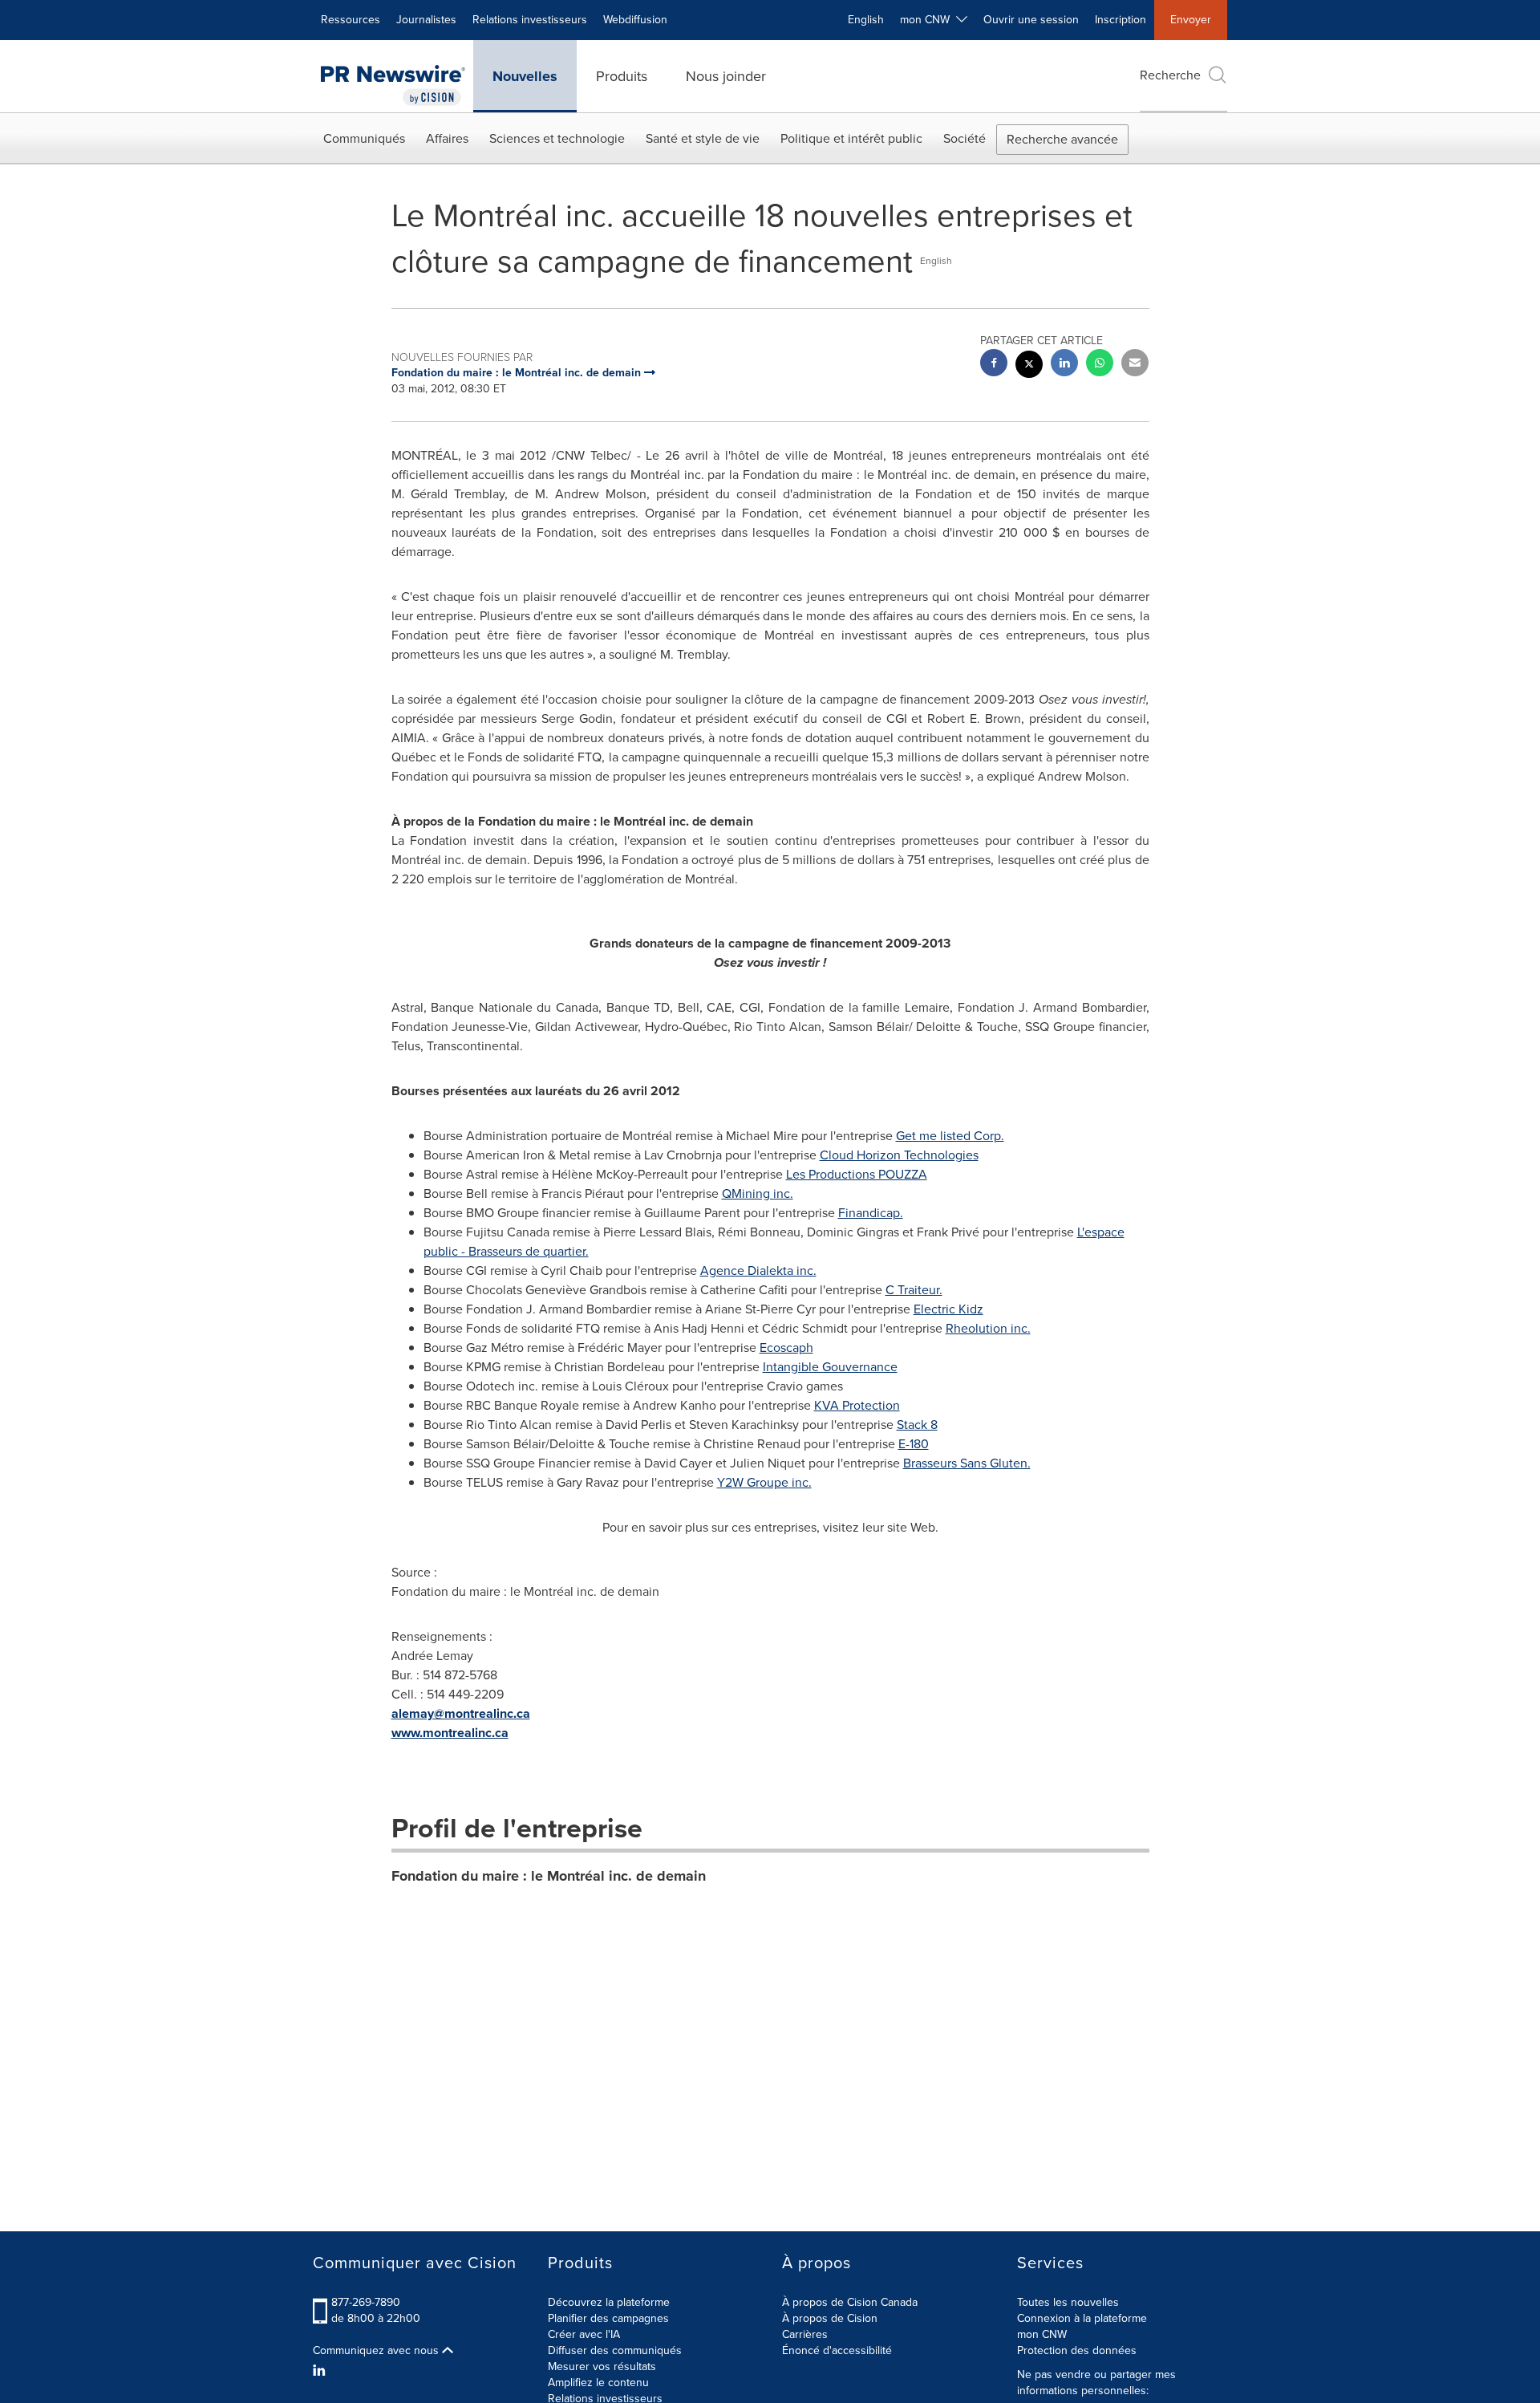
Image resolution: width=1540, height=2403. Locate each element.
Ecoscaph (786, 1348)
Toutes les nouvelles (1068, 2302)
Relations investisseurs (530, 20)
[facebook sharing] (994, 365)
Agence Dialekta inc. (758, 1271)
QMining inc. (758, 1193)
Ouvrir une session (1031, 20)
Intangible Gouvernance (830, 1367)
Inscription (1121, 20)
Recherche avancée (1062, 139)
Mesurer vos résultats (602, 2366)
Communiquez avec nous (377, 2351)
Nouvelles (525, 76)
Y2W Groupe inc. (764, 1482)
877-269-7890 (366, 2302)
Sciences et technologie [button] (557, 138)
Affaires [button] (447, 138)
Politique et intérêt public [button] (851, 138)
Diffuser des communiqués (615, 2350)
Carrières (805, 2334)
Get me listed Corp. (950, 1136)
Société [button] (965, 138)
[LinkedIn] (321, 2371)
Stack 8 (917, 1425)
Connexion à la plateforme (1082, 2318)
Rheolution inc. (988, 1328)
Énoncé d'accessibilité (837, 2350)
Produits (622, 76)
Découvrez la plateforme (609, 2302)
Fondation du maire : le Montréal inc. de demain (549, 1876)
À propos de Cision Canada (850, 2302)
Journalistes (426, 20)
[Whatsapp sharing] (1100, 365)
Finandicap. (871, 1213)
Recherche (1170, 75)
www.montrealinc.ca (450, 1733)
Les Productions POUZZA (857, 1174)
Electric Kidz (948, 1309)
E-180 (914, 1444)
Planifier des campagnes (608, 2318)
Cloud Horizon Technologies (899, 1155)
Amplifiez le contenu (598, 2383)
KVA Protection (857, 1405)
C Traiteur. (914, 1290)
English (866, 20)
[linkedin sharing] (1064, 365)
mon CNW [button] (928, 20)
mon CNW (1042, 2334)
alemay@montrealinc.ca (461, 1713)
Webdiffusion (635, 20)
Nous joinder (726, 76)
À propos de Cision (830, 2318)
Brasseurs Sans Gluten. (967, 1463)
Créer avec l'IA (584, 2334)
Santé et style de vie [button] (703, 138)
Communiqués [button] (364, 138)
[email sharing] (1135, 365)
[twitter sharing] (1029, 366)
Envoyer (1191, 20)
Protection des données (1077, 2350)
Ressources (351, 20)
